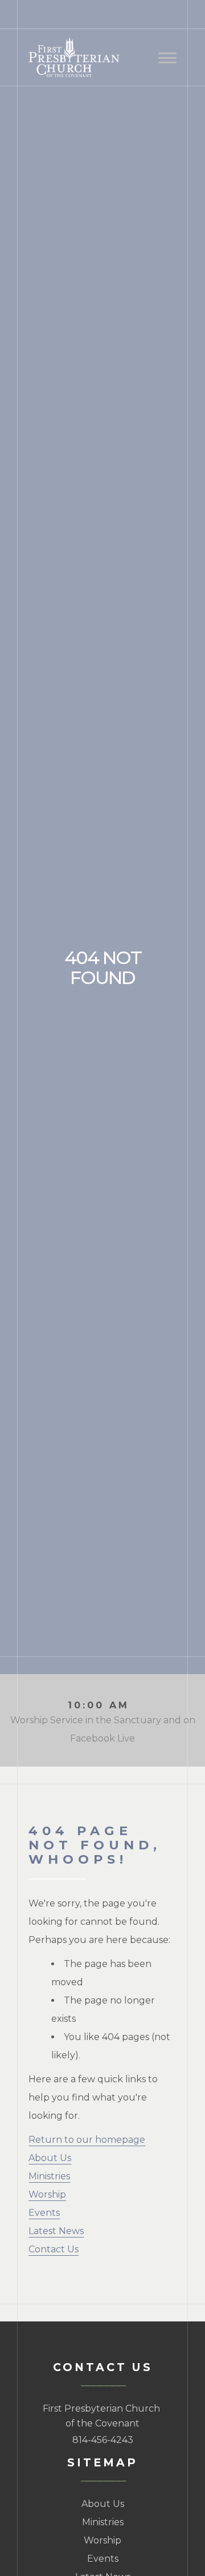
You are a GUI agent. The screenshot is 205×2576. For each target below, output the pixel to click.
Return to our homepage (87, 2140)
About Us (50, 2158)
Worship (47, 2194)
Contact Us (54, 2249)
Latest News (56, 2231)
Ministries (49, 2176)
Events (44, 2213)
